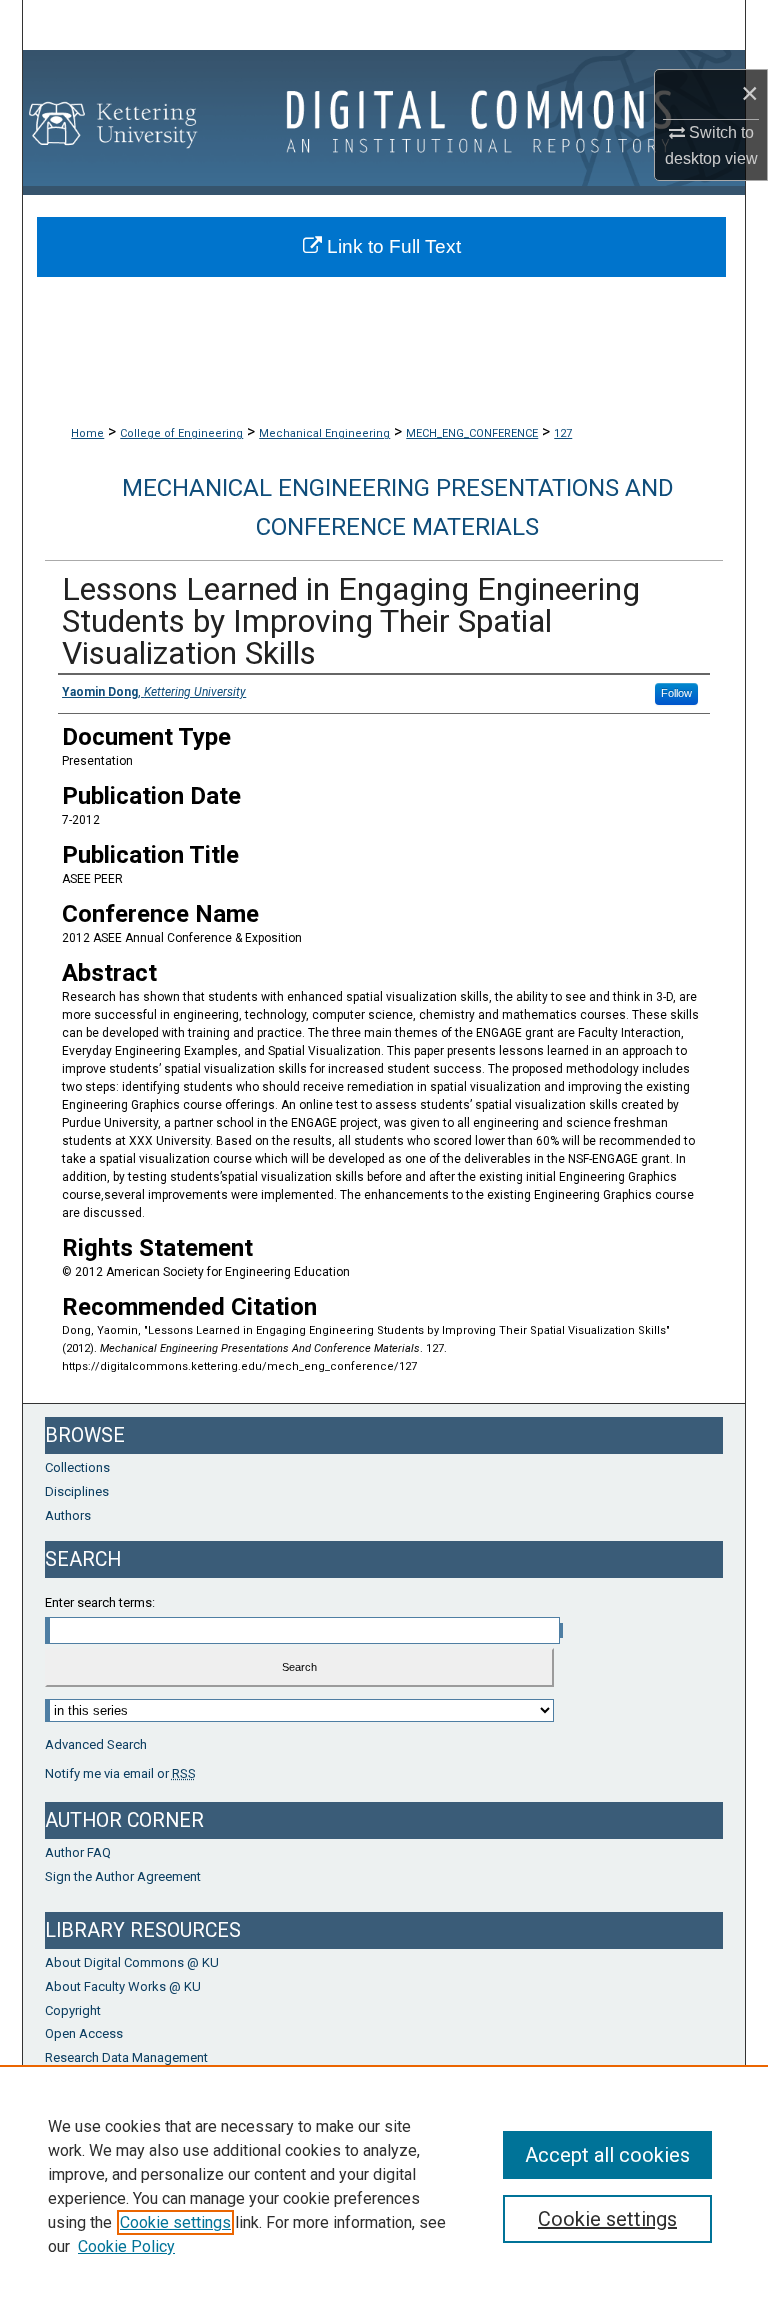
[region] (384, 2186)
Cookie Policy (126, 2246)
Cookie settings (175, 2222)
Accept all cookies (607, 2155)
